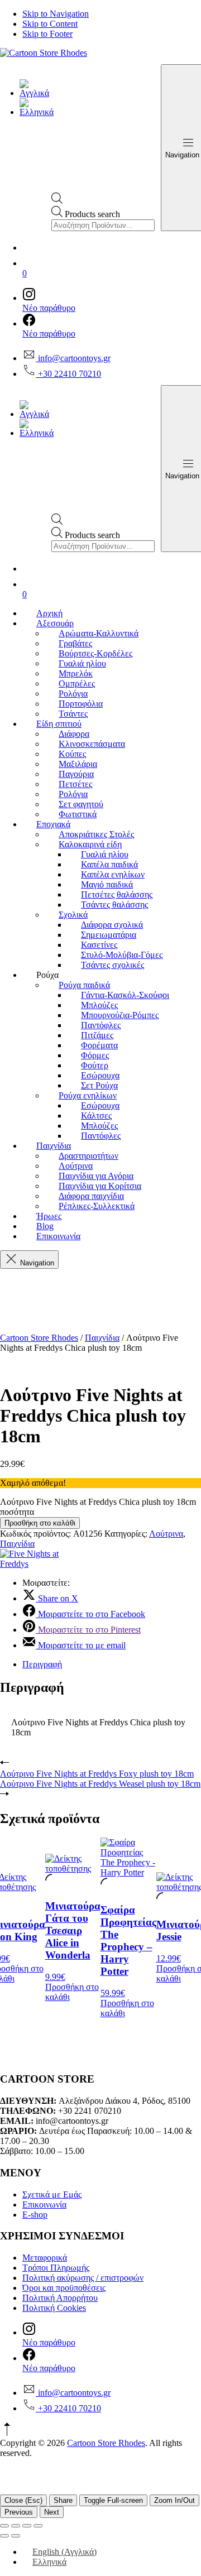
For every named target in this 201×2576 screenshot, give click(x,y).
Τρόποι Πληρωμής (56, 2268)
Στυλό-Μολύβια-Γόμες (122, 955)
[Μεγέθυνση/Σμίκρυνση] (4, 2526)
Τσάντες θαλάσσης (114, 905)
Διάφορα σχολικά (112, 925)
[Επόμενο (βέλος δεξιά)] (16, 2536)
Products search (92, 214)
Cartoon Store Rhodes (39, 1338)
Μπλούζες (99, 1005)
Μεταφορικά (45, 2258)
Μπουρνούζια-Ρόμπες (120, 1015)
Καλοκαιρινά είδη (90, 844)
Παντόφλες (101, 1025)
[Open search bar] (57, 201)
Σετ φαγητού (81, 804)
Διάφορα (74, 734)
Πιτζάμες (97, 1035)
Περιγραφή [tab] (42, 1664)
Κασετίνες (99, 945)
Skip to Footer (47, 34)
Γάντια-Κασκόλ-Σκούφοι (125, 995)
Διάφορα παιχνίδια (91, 1196)
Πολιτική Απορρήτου (60, 2298)
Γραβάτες (75, 643)
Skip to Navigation (56, 14)
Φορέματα (99, 1045)
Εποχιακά (53, 824)
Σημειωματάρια (109, 935)
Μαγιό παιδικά (107, 884)
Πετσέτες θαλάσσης (117, 894)
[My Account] (112, 245)
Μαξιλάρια (78, 764)
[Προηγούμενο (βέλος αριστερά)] (4, 2536)
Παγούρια (76, 774)
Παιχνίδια (54, 1146)
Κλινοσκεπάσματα (92, 744)
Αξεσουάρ (55, 623)
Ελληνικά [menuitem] (49, 2562)
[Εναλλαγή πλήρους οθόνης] (16, 2526)
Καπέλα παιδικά (109, 864)
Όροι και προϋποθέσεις (64, 2288)
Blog (45, 1226)
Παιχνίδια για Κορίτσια (100, 1186)
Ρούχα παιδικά (84, 985)
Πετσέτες (75, 784)
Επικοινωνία (58, 1236)
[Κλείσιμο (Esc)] (38, 2526)
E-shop (35, 2215)
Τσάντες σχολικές (113, 965)
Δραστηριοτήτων (88, 1156)
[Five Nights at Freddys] (36, 1564)
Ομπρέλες (77, 683)
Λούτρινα (76, 1166)
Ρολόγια (73, 694)
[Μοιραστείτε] (27, 2526)
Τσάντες (73, 714)
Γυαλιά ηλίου (82, 663)
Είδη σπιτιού (59, 724)
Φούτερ (95, 1065)
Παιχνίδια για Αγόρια (96, 1176)
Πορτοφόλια (81, 704)
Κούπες (72, 754)
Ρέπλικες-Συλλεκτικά (97, 1206)
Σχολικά (73, 915)
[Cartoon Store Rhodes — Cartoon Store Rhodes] (44, 53)
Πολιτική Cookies (54, 2308)
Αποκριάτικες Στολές (96, 834)
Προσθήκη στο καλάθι (40, 1523)
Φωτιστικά (78, 814)
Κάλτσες (96, 1116)
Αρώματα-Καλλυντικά (99, 633)
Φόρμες (95, 1055)
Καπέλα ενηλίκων (113, 874)
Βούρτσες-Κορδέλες (95, 653)
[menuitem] (37, 93)
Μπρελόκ (76, 673)
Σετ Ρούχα (99, 1085)
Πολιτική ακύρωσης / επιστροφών (83, 2278)
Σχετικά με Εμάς (52, 2194)
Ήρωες (49, 1216)
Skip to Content (50, 24)
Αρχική (49, 613)
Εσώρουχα (100, 1075)
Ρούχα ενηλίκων (88, 1095)
